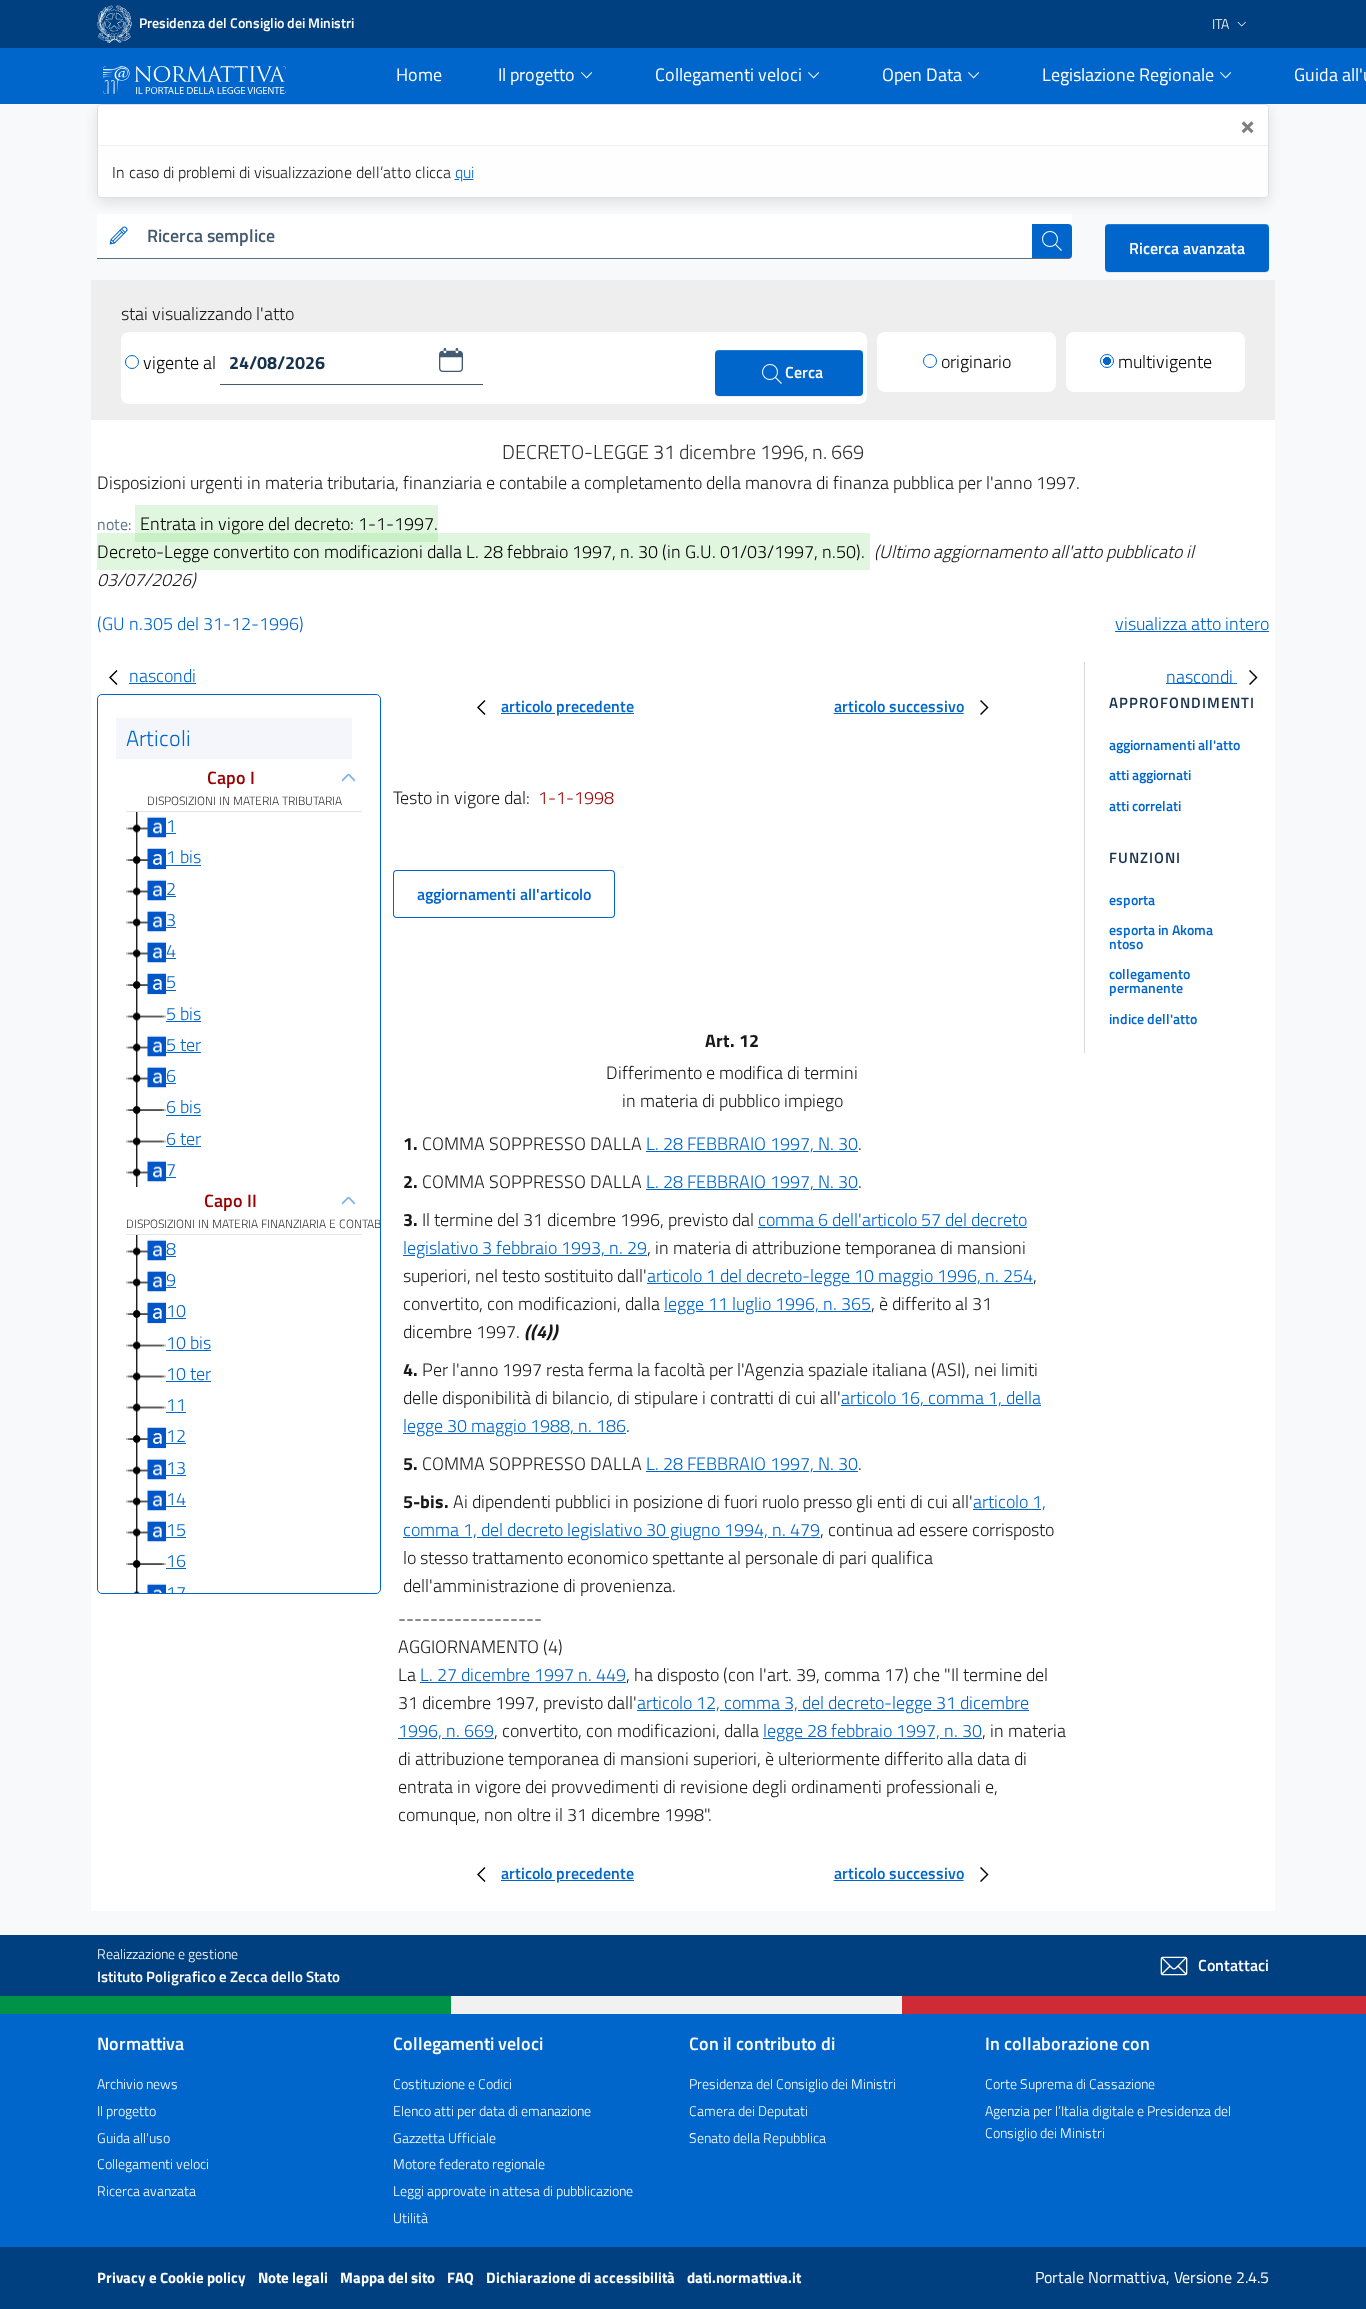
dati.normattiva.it (744, 2277)
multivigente (1165, 361)
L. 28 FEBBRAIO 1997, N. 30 (752, 1143)
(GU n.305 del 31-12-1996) (200, 623)
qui (464, 172)
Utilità (410, 2217)
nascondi (162, 675)
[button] (451, 360)
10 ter (188, 1373)
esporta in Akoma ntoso (1161, 936)
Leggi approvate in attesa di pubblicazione (513, 2190)
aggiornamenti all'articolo (504, 894)
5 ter (183, 1044)
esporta (1132, 899)
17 (176, 1592)
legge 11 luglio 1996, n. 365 (767, 1303)
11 (176, 1404)
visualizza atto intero (1192, 623)
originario (976, 361)
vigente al (181, 362)
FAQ (462, 2277)
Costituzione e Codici (452, 2083)
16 (176, 1560)
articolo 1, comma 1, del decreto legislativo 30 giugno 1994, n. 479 (724, 1515)
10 (176, 1310)
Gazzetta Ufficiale (444, 2137)
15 (176, 1529)
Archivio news (137, 2083)
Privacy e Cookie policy (173, 2277)
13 (176, 1467)
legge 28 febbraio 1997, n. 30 (872, 1730)
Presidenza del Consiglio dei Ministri (792, 2083)
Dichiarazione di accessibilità (582, 2277)
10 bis (188, 1342)
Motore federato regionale (469, 2163)
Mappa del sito (389, 2277)
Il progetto (126, 2110)
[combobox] (585, 236)
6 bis (183, 1107)
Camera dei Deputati (748, 2110)
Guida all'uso (133, 2137)
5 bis (183, 1013)
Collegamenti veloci (153, 2163)
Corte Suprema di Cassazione (1070, 2083)
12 (176, 1435)
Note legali (294, 2277)
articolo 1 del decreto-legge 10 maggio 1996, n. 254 (840, 1275)
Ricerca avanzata (1187, 248)
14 (176, 1498)
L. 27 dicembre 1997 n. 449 (523, 1674)
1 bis (183, 857)
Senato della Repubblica (757, 2137)
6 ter (183, 1138)
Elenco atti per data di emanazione (492, 2110)
